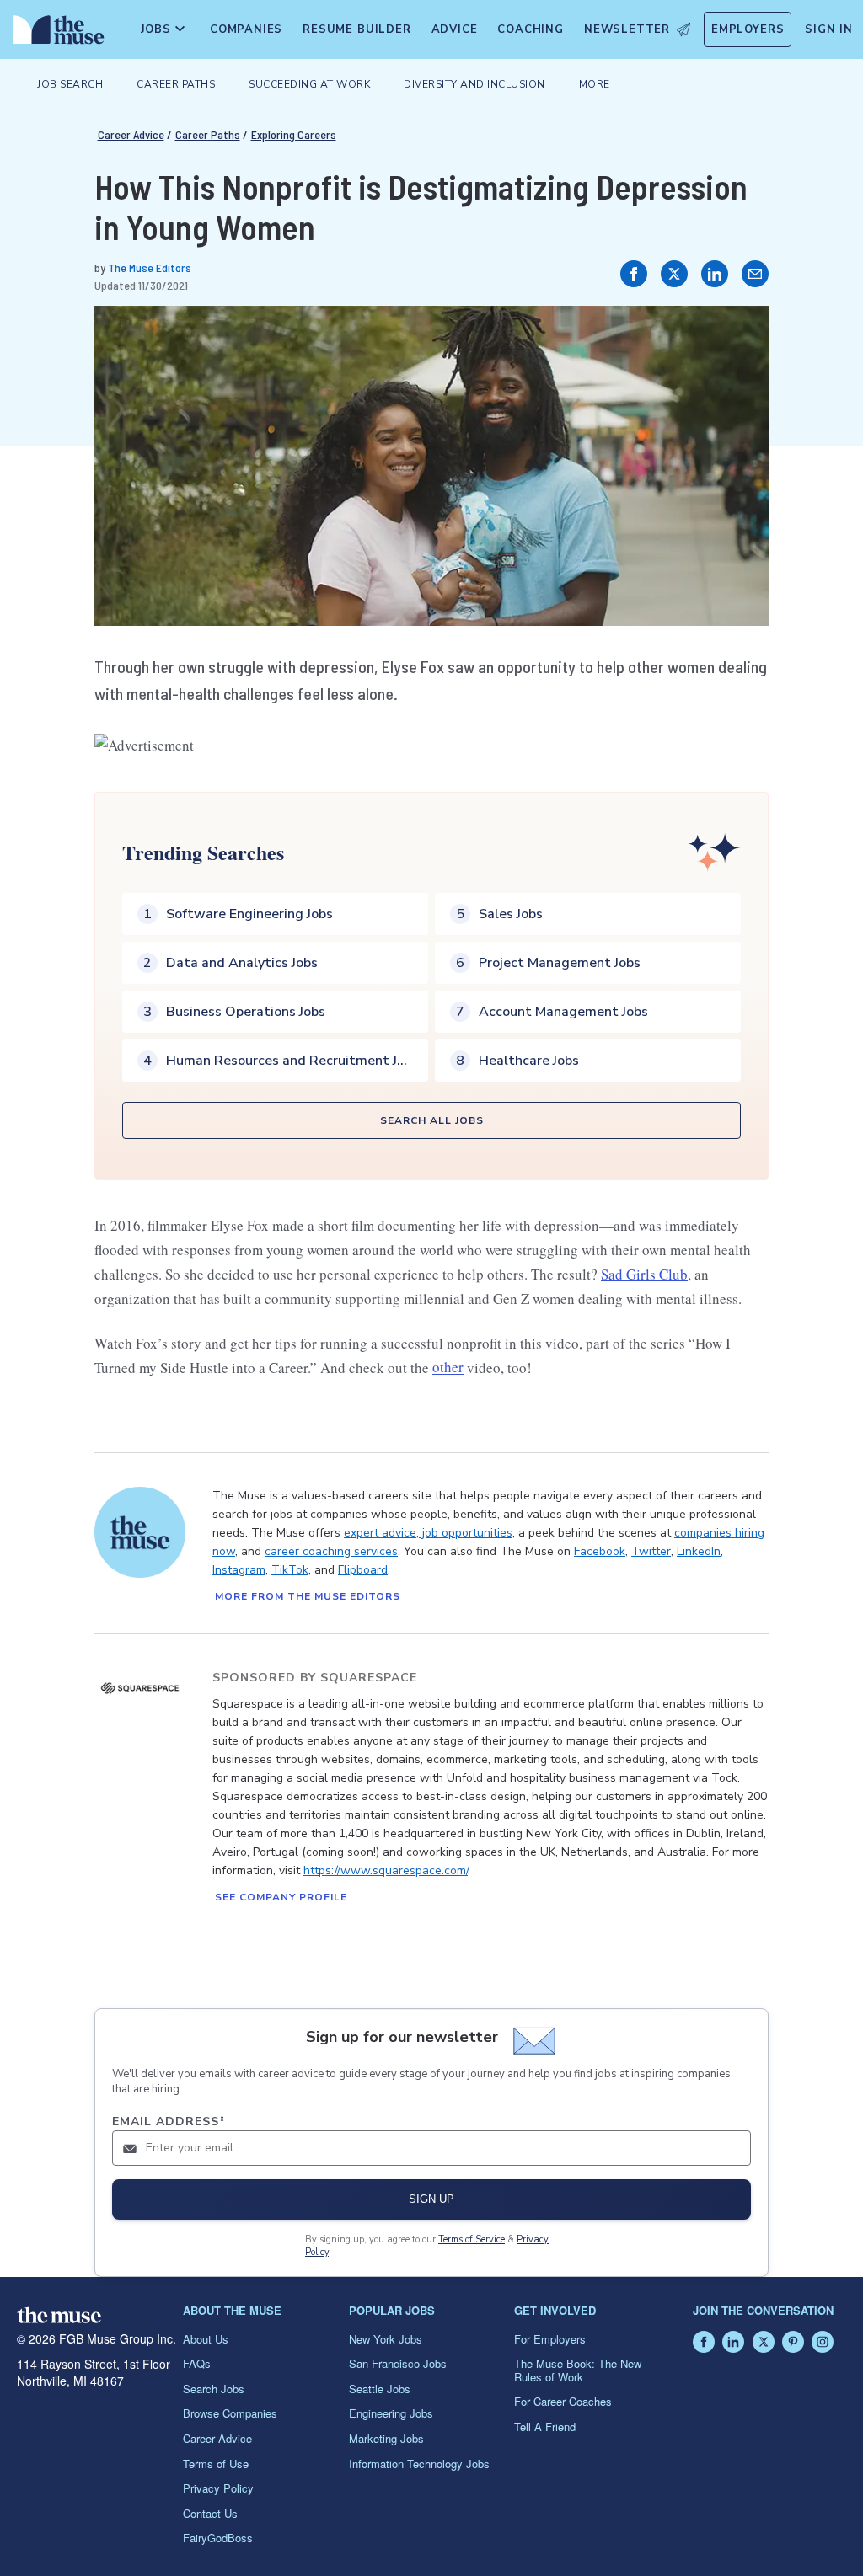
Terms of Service (472, 2239)
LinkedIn (699, 1551)
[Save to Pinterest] (738, 336)
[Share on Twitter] (674, 274)
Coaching (530, 29)
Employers (748, 29)
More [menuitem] (595, 84)
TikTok (290, 1570)
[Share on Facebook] (634, 274)
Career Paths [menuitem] (176, 84)
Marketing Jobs (386, 2438)
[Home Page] (55, 34)
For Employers (550, 2339)
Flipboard (363, 1570)
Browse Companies (230, 2413)
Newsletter (627, 29)
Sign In (829, 29)
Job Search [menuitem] (70, 84)
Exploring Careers (294, 134)
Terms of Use (216, 2464)
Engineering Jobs (391, 2413)
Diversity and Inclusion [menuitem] (474, 84)
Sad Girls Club (644, 1274)
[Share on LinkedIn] (715, 274)
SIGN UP (431, 2199)
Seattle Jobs (380, 2389)
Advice (455, 29)
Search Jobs (214, 2389)
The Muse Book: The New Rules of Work (578, 2370)
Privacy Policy (218, 2488)
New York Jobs (386, 2339)
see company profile (281, 1897)
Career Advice (131, 134)
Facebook (600, 1551)
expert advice (380, 1533)
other (448, 1368)
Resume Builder (356, 29)
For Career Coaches (563, 2401)
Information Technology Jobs (419, 2464)
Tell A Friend (545, 2426)
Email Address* (169, 2122)
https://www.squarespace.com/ (386, 1871)
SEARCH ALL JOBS (432, 1120)
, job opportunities (464, 1533)
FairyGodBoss (218, 2538)
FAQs (197, 2363)
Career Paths (208, 134)
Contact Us (210, 2513)
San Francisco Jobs (398, 2363)
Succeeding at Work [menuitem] (309, 84)
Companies (246, 29)
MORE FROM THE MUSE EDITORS (308, 1596)
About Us (206, 2339)
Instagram (239, 1570)
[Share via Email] (755, 274)
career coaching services (331, 1551)
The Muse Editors (150, 267)
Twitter (651, 1551)
